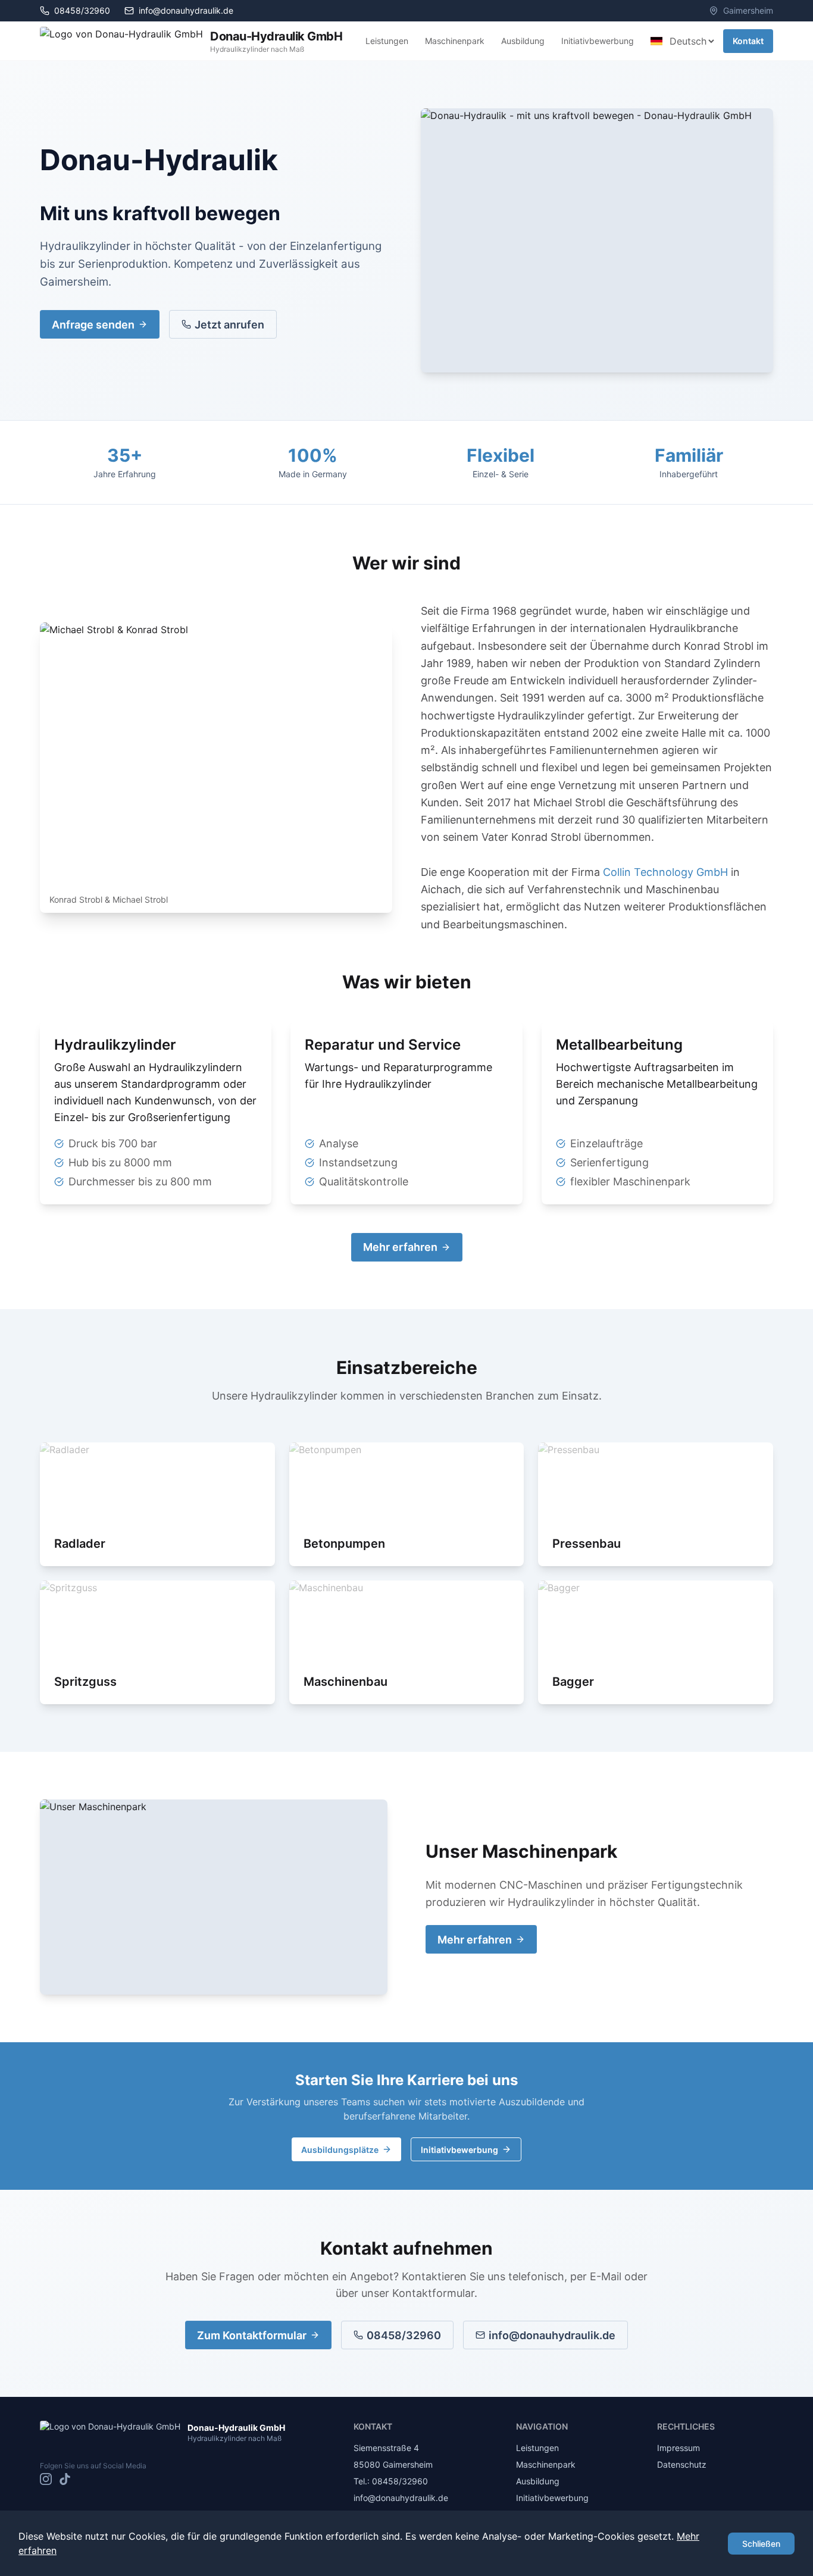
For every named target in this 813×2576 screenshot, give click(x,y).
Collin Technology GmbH (665, 872)
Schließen (761, 2544)
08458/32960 (404, 2335)
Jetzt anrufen (229, 325)
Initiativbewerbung (598, 41)
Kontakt (748, 41)
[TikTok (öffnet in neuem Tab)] (65, 2479)
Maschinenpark (455, 41)
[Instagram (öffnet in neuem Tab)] (46, 2479)
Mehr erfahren (400, 1247)
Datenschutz (682, 2464)
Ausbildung (523, 41)
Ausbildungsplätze (340, 2150)
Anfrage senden (93, 325)
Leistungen (387, 41)
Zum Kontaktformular (252, 2335)
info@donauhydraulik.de (186, 10)
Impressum (678, 2448)
